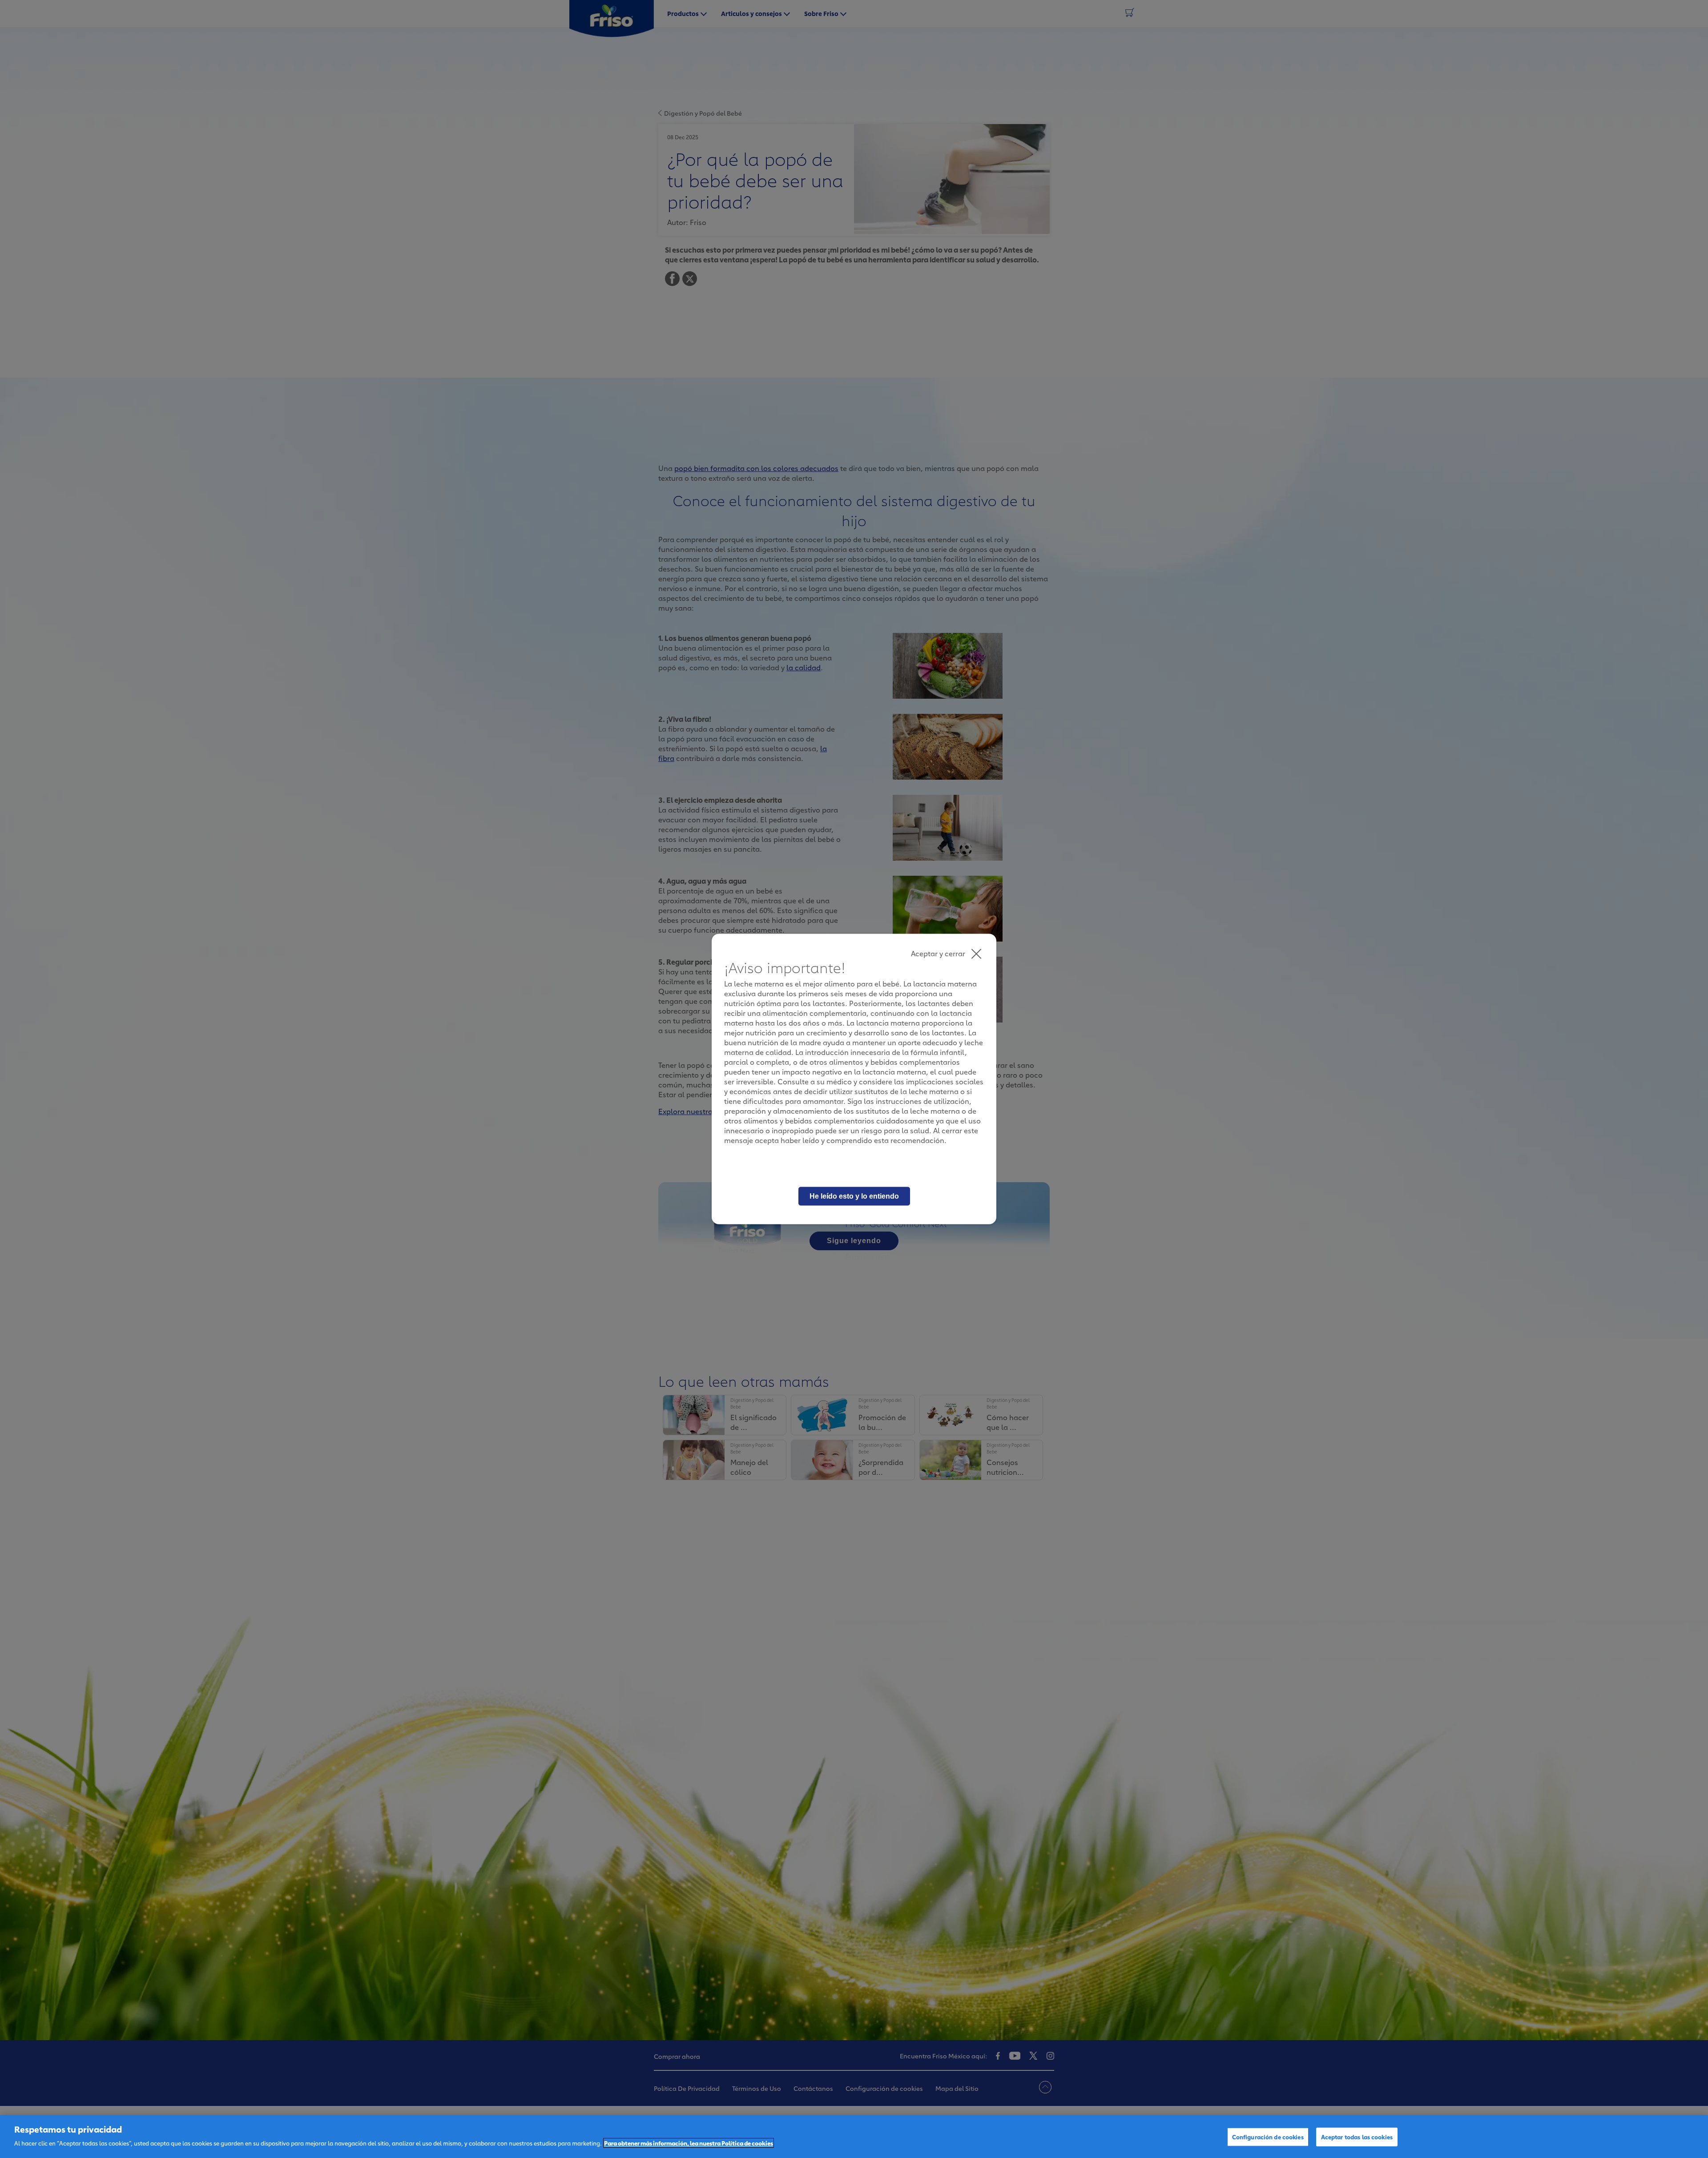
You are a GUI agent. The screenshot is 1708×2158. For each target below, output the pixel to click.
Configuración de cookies (1268, 2137)
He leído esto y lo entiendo (854, 1196)
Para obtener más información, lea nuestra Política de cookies (689, 2143)
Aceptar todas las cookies (1357, 2137)
